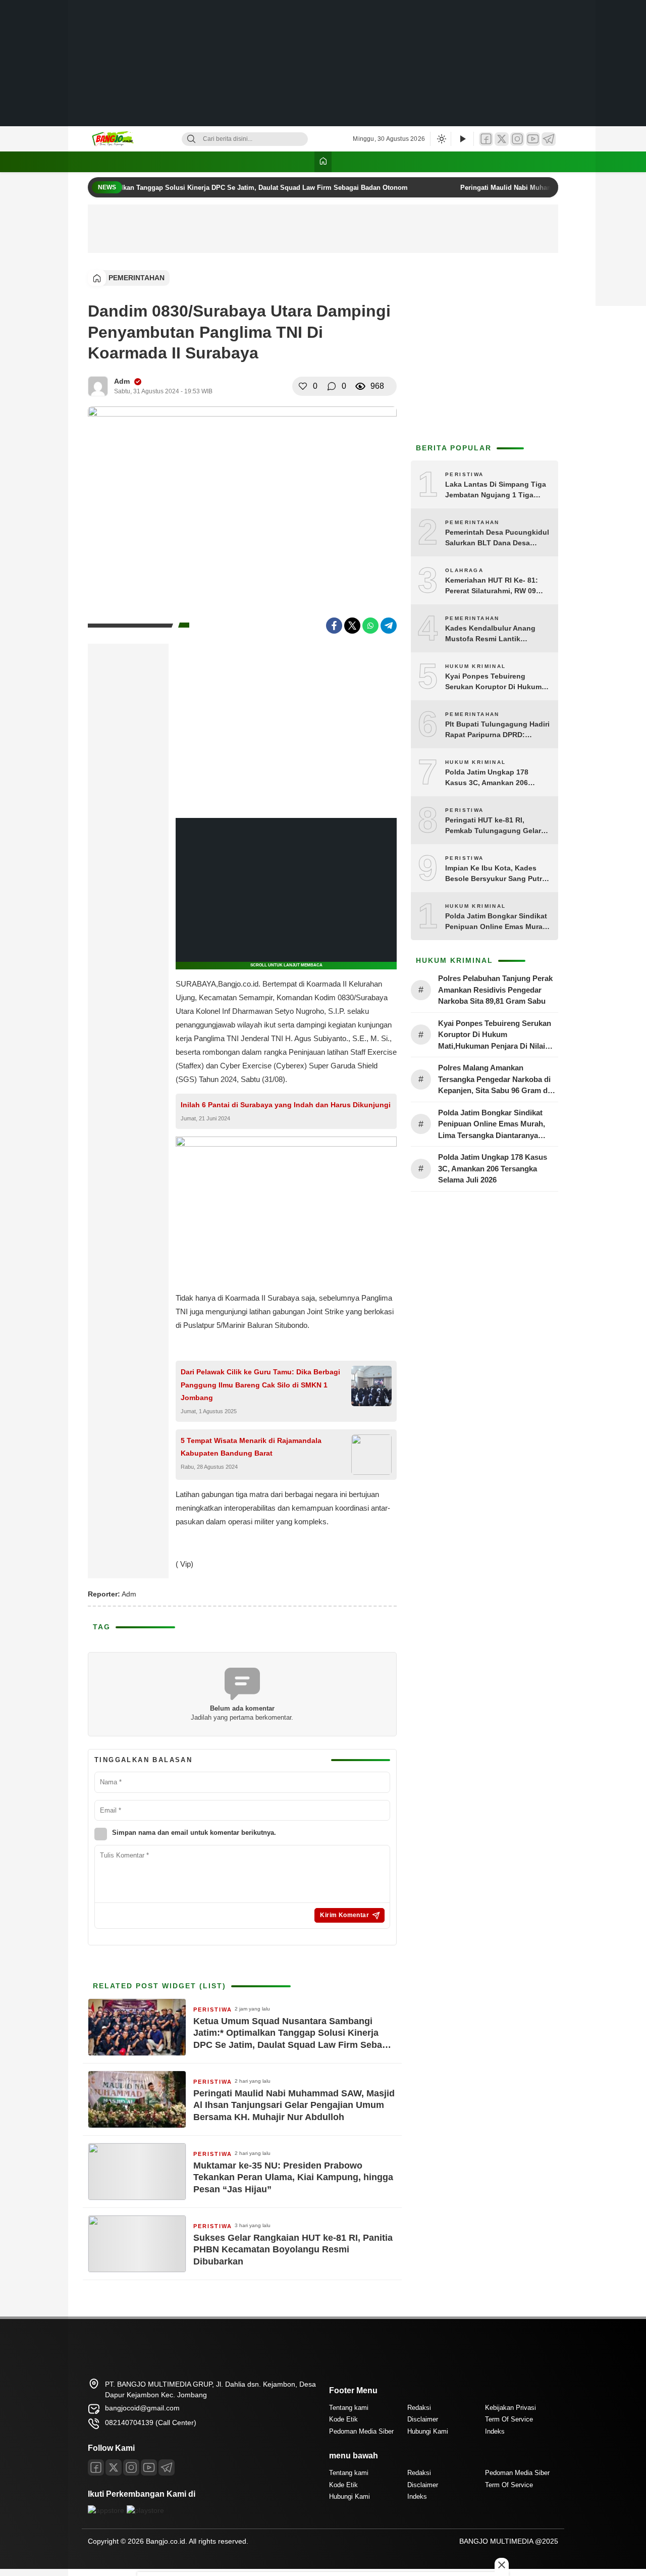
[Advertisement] (323, 63)
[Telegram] (549, 139)
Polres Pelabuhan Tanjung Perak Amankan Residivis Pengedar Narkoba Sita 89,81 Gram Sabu (495, 990)
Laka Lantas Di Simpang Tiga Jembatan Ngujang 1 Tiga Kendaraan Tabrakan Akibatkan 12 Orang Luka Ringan (496, 490)
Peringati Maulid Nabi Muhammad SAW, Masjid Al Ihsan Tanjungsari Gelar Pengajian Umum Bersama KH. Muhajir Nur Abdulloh (294, 2105)
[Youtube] (149, 2467)
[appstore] (106, 2510)
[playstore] (145, 2510)
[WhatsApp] (370, 626)
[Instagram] (517, 139)
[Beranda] (323, 162)
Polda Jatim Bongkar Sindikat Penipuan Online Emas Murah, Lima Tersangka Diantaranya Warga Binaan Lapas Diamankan (497, 922)
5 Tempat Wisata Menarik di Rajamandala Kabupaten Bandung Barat (251, 1447)
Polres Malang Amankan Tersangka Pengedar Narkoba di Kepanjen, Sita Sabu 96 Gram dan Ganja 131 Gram (497, 1080)
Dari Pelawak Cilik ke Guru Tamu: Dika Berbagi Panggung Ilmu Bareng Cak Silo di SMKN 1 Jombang (260, 1384)
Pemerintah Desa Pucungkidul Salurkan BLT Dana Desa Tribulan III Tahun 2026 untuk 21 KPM (497, 538)
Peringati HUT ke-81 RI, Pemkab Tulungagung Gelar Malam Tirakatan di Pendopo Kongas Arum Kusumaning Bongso (494, 826)
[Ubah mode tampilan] (441, 139)
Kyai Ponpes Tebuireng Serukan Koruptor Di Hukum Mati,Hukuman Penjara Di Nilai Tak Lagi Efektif (497, 682)
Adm (122, 381)
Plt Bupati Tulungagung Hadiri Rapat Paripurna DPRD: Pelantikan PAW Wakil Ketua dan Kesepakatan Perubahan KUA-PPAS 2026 (497, 730)
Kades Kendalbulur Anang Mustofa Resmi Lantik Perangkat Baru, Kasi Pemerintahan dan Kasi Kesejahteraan (490, 634)
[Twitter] (502, 139)
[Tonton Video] (462, 139)
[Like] (303, 386)
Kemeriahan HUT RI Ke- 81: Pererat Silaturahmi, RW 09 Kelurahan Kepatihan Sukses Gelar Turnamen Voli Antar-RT (496, 586)
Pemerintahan (137, 278)
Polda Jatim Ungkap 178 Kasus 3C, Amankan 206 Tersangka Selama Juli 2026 (493, 778)
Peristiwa (213, 2010)
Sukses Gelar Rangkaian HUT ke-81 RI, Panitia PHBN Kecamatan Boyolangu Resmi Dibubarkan (293, 2250)
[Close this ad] (502, 2565)
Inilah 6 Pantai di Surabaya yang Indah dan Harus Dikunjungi (286, 1105)
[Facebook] (486, 139)
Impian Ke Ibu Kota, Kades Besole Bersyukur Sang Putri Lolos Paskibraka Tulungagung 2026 (495, 874)
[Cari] (191, 139)
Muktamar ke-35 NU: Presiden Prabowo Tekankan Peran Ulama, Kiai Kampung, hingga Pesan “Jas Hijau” (293, 2177)
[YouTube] (533, 139)
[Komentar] (332, 386)
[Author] (98, 386)
